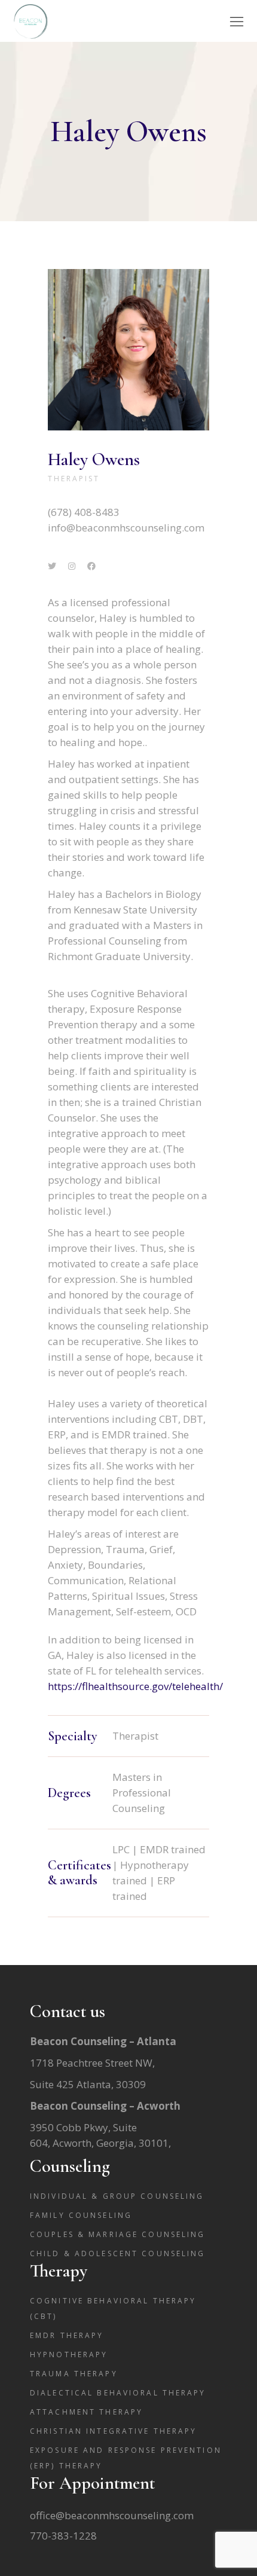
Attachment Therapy (86, 2412)
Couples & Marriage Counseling (117, 2234)
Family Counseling (81, 2215)
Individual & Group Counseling (117, 2196)
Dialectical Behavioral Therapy (118, 2393)
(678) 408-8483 (84, 512)
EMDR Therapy (67, 2335)
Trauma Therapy (74, 2374)
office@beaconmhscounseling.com (112, 2515)
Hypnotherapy (69, 2355)
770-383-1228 (63, 2536)
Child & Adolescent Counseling (117, 2253)
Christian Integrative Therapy (113, 2431)
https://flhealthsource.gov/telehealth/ (135, 1686)
